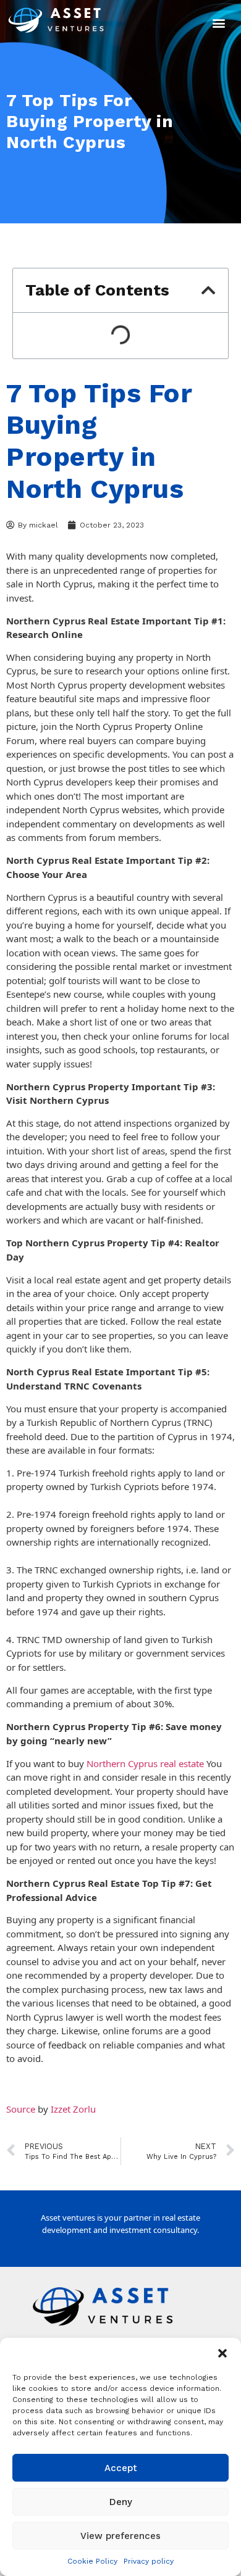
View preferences (120, 2536)
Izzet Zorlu (73, 2109)
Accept (121, 2468)
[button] (222, 2353)
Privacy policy (149, 2561)
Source (21, 2109)
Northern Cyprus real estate (145, 1763)
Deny (121, 2502)
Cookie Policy (92, 2561)
